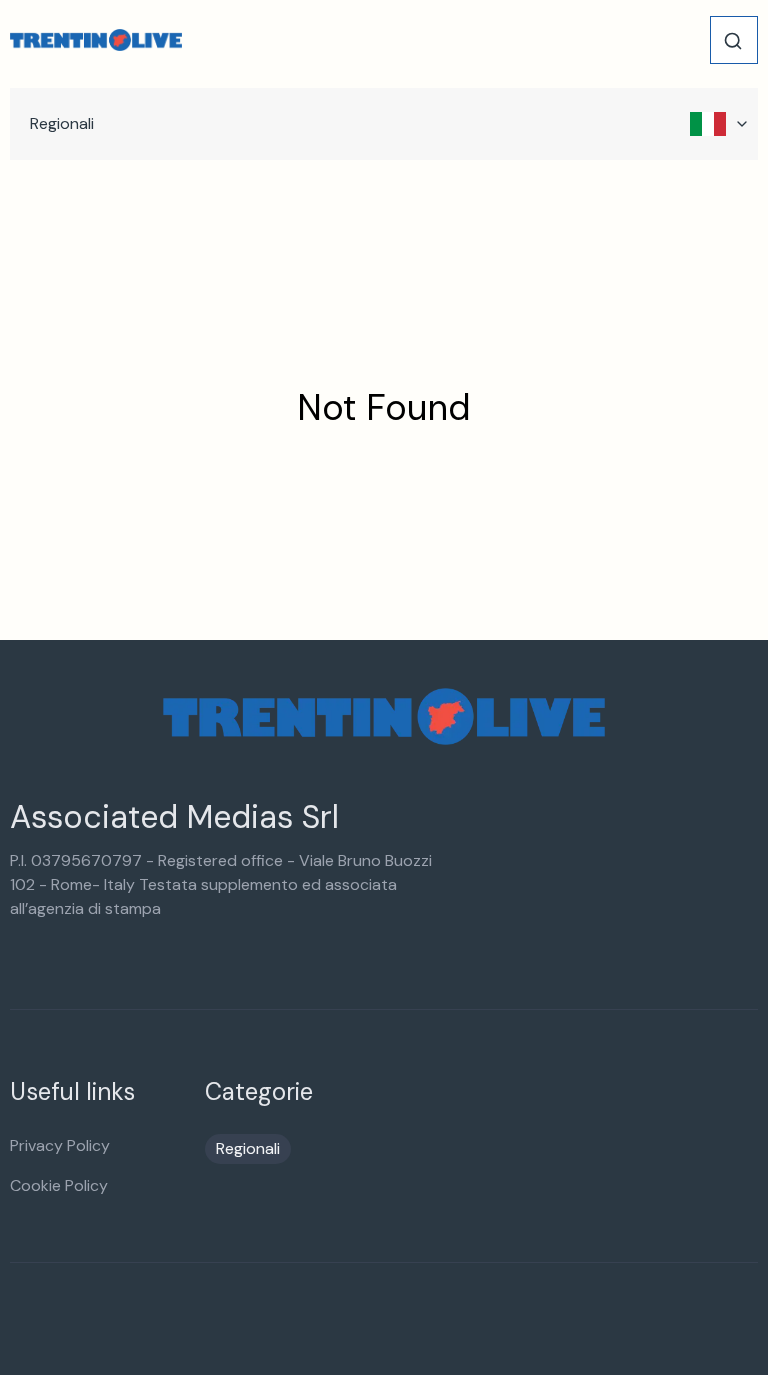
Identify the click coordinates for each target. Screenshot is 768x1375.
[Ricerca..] (733, 41)
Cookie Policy (59, 1185)
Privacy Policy (60, 1145)
